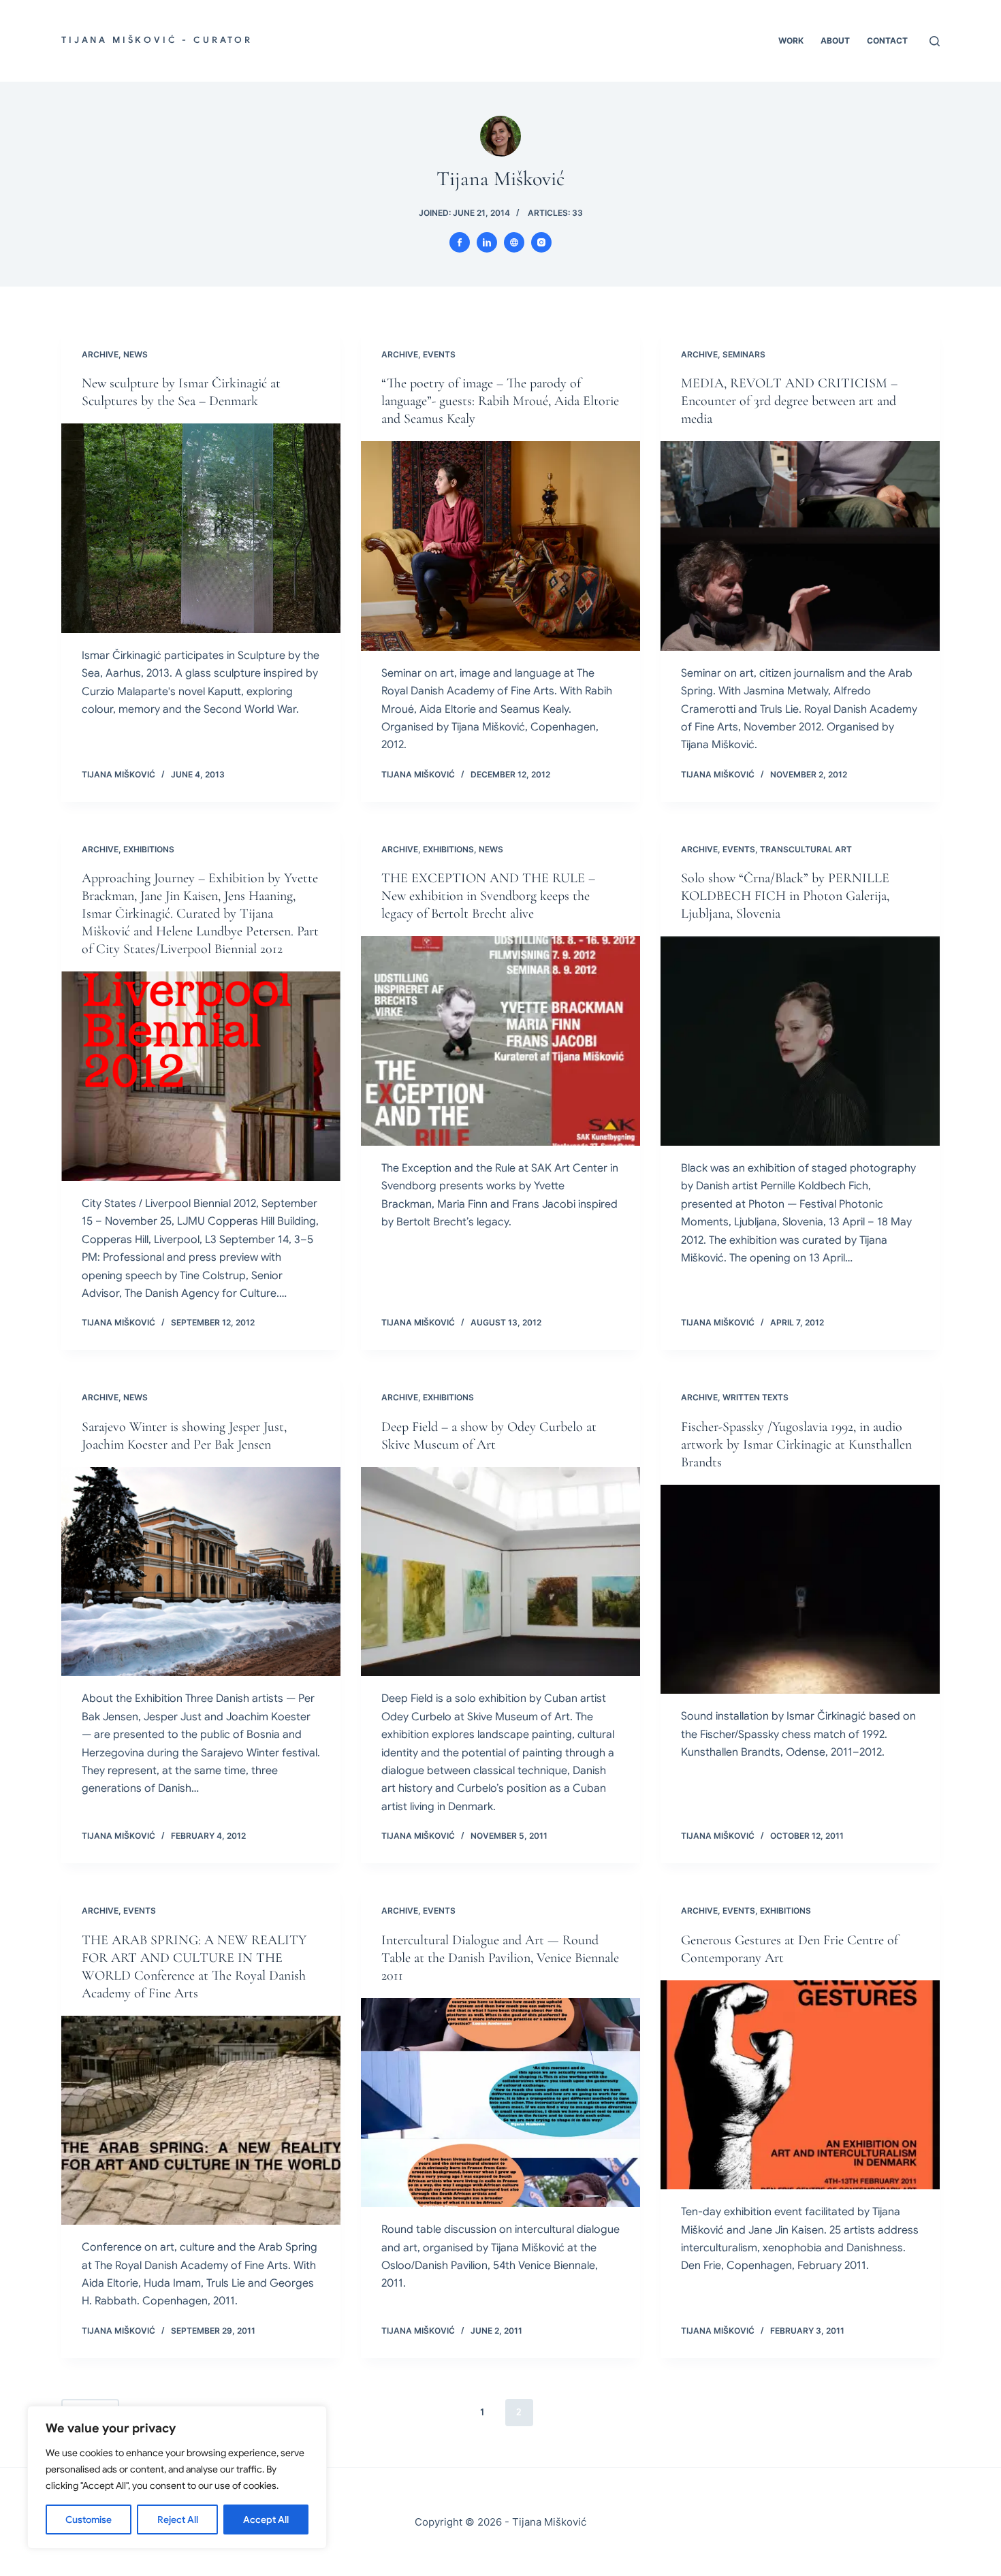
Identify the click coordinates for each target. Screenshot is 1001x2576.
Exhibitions (149, 849)
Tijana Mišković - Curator (157, 40)
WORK (791, 41)
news (136, 354)
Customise (89, 2519)
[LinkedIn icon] (487, 242)
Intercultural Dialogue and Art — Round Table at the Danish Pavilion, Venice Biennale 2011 (500, 1958)
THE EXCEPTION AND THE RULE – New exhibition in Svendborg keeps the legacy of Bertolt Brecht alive (488, 896)
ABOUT (835, 41)
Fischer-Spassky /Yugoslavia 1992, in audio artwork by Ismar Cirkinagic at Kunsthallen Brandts (796, 1445)
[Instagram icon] (541, 242)
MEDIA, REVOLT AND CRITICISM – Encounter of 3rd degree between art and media (789, 401)
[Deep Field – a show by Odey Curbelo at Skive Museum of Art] (500, 1572)
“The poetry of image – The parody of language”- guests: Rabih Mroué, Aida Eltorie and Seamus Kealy (500, 401)
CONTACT (887, 41)
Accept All (266, 2519)
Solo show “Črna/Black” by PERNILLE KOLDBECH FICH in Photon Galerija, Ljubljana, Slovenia (785, 896)
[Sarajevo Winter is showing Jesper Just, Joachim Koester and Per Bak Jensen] (201, 1572)
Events (439, 354)
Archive (100, 354)
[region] (177, 2477)
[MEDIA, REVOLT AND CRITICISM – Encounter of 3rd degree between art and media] (800, 546)
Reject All (178, 2519)
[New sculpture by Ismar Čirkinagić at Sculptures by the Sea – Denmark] (201, 528)
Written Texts (756, 1397)
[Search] (935, 41)
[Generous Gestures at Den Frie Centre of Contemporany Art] (800, 2085)
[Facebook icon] (460, 242)
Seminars (744, 354)
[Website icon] (514, 242)
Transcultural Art (806, 849)
